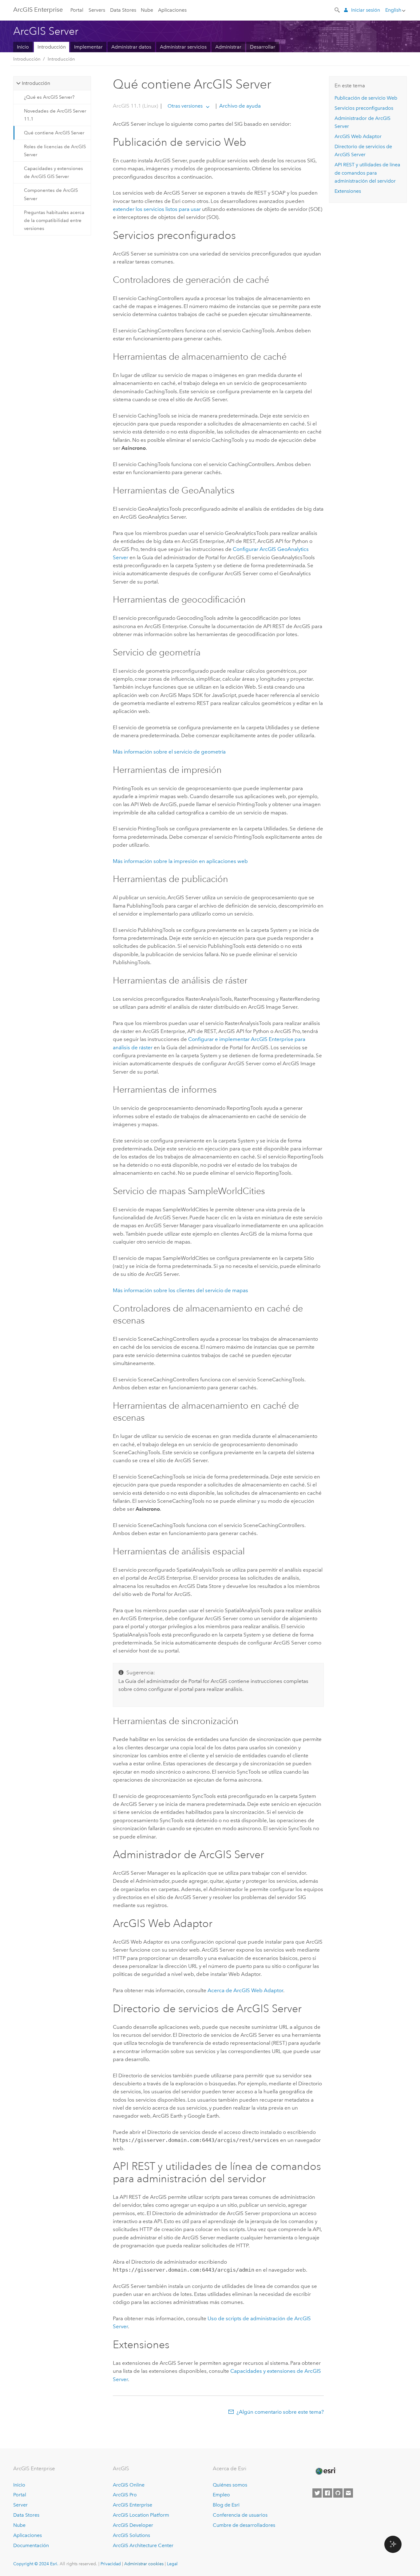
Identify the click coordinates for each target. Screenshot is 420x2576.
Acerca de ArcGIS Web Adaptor (245, 1990)
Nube (147, 10)
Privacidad (111, 2564)
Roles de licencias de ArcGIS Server (55, 151)
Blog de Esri (226, 2505)
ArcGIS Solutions (131, 2535)
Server (20, 2505)
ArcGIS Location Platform (141, 2515)
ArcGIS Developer (133, 2525)
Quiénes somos (230, 2485)
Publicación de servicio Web (366, 98)
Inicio (23, 47)
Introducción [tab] (36, 83)
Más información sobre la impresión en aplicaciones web (180, 861)
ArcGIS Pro (125, 2495)
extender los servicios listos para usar (157, 209)
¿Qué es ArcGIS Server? (49, 97)
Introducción (52, 47)
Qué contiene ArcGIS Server (54, 133)
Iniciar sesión (366, 10)
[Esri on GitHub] (338, 2493)
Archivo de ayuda (239, 106)
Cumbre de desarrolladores (244, 2525)
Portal (77, 10)
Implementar (88, 47)
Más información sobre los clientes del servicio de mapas (180, 1290)
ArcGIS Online (129, 2485)
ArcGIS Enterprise (38, 10)
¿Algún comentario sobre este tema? (280, 2412)
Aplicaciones (172, 10)
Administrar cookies (144, 2564)
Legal (172, 2564)
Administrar (228, 47)
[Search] (338, 10)
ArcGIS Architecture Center (143, 2545)
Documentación (31, 2545)
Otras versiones (185, 106)
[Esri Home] (325, 2471)
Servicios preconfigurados (364, 108)
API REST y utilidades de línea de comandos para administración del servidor (367, 173)
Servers (97, 10)
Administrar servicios (183, 47)
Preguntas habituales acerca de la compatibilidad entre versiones (54, 221)
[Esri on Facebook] (327, 2493)
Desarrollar (263, 47)
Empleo (221, 2495)
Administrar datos (131, 47)
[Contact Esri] (348, 2493)
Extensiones (348, 191)
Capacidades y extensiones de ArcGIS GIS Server (53, 172)
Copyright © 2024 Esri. (36, 2564)
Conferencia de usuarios (240, 2515)
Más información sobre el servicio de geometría (169, 752)
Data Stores (123, 10)
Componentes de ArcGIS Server (51, 194)
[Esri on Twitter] (317, 2493)
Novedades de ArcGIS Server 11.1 (55, 115)
